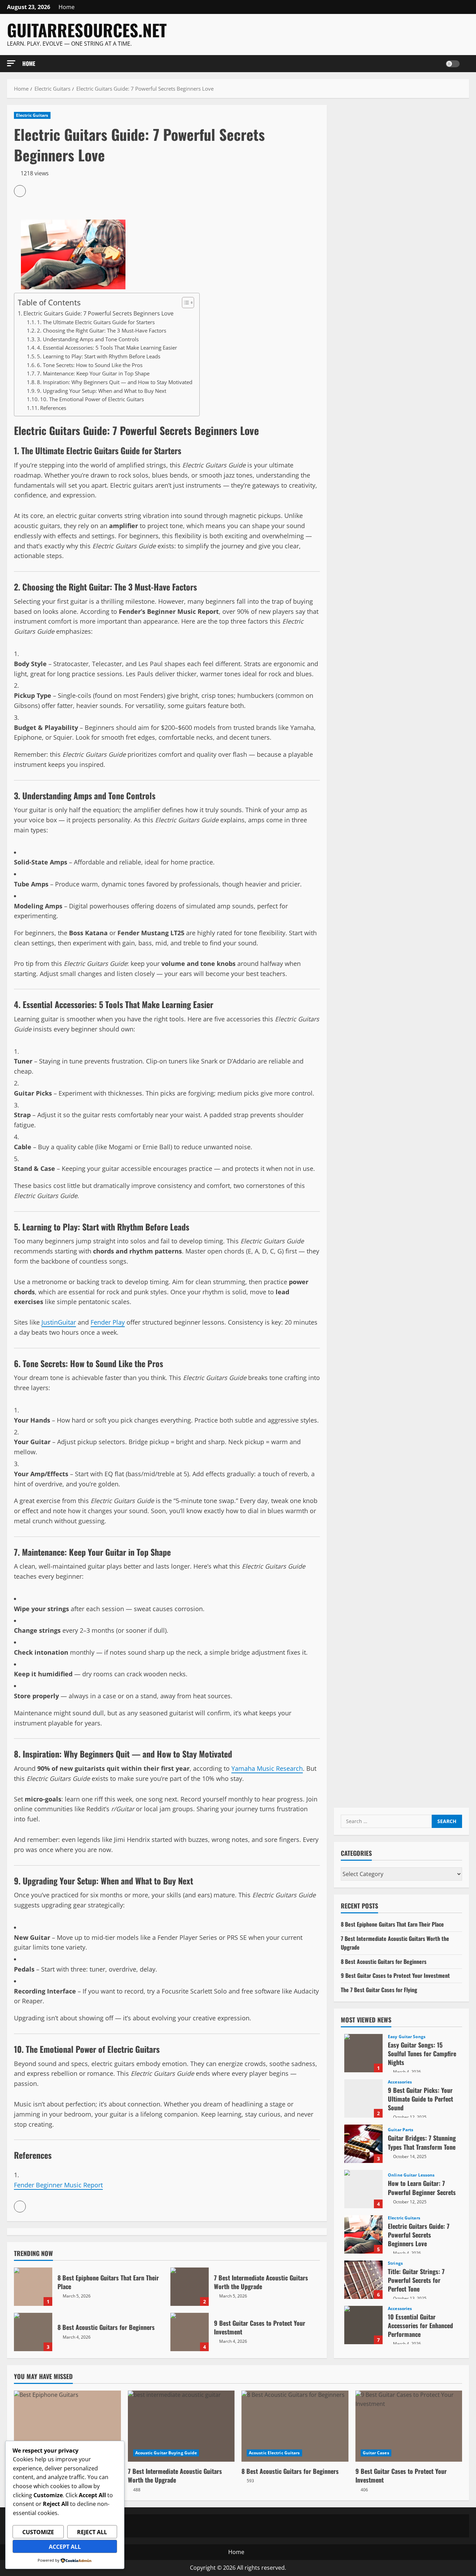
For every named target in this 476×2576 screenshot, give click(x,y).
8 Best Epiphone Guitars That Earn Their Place (33, 2287)
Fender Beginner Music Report (58, 2185)
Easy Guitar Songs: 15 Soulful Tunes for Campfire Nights (363, 2053)
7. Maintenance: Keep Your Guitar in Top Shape (93, 373)
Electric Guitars (32, 115)
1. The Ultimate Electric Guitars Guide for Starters (96, 322)
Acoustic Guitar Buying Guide (166, 2453)
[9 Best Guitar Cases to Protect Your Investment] (409, 2426)
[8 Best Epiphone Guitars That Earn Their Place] (67, 2426)
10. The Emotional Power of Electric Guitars (92, 399)
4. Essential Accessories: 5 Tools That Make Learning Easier (107, 348)
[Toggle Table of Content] (185, 303)
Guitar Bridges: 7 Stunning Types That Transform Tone (363, 2144)
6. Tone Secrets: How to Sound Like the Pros (90, 365)
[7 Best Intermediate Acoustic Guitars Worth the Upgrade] (181, 2426)
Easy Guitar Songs (407, 2037)
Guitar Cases (376, 2453)
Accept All (65, 2547)
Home (67, 7)
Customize (38, 2532)
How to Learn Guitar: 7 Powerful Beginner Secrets (363, 2189)
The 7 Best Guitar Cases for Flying (379, 1990)
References (53, 408)
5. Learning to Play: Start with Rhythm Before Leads (99, 356)
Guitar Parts (401, 2130)
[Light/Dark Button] (453, 64)
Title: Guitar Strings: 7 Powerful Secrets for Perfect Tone (363, 2280)
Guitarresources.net (87, 30)
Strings (395, 2263)
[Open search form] (467, 64)
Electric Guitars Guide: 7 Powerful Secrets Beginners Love (98, 313)
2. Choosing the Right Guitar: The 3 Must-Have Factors (102, 330)
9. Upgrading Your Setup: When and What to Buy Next (102, 391)
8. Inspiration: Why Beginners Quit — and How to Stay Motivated (115, 382)
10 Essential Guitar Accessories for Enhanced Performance (363, 2325)
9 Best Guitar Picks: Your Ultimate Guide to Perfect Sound (363, 2098)
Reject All (92, 2532)
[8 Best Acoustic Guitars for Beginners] (295, 2426)
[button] (11, 63)
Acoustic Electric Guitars (274, 2453)
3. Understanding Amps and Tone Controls (88, 339)
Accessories (400, 2082)
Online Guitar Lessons (411, 2175)
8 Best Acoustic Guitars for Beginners (33, 2332)
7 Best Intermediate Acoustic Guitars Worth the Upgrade (190, 2287)
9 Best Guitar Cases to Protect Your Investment (190, 2332)
